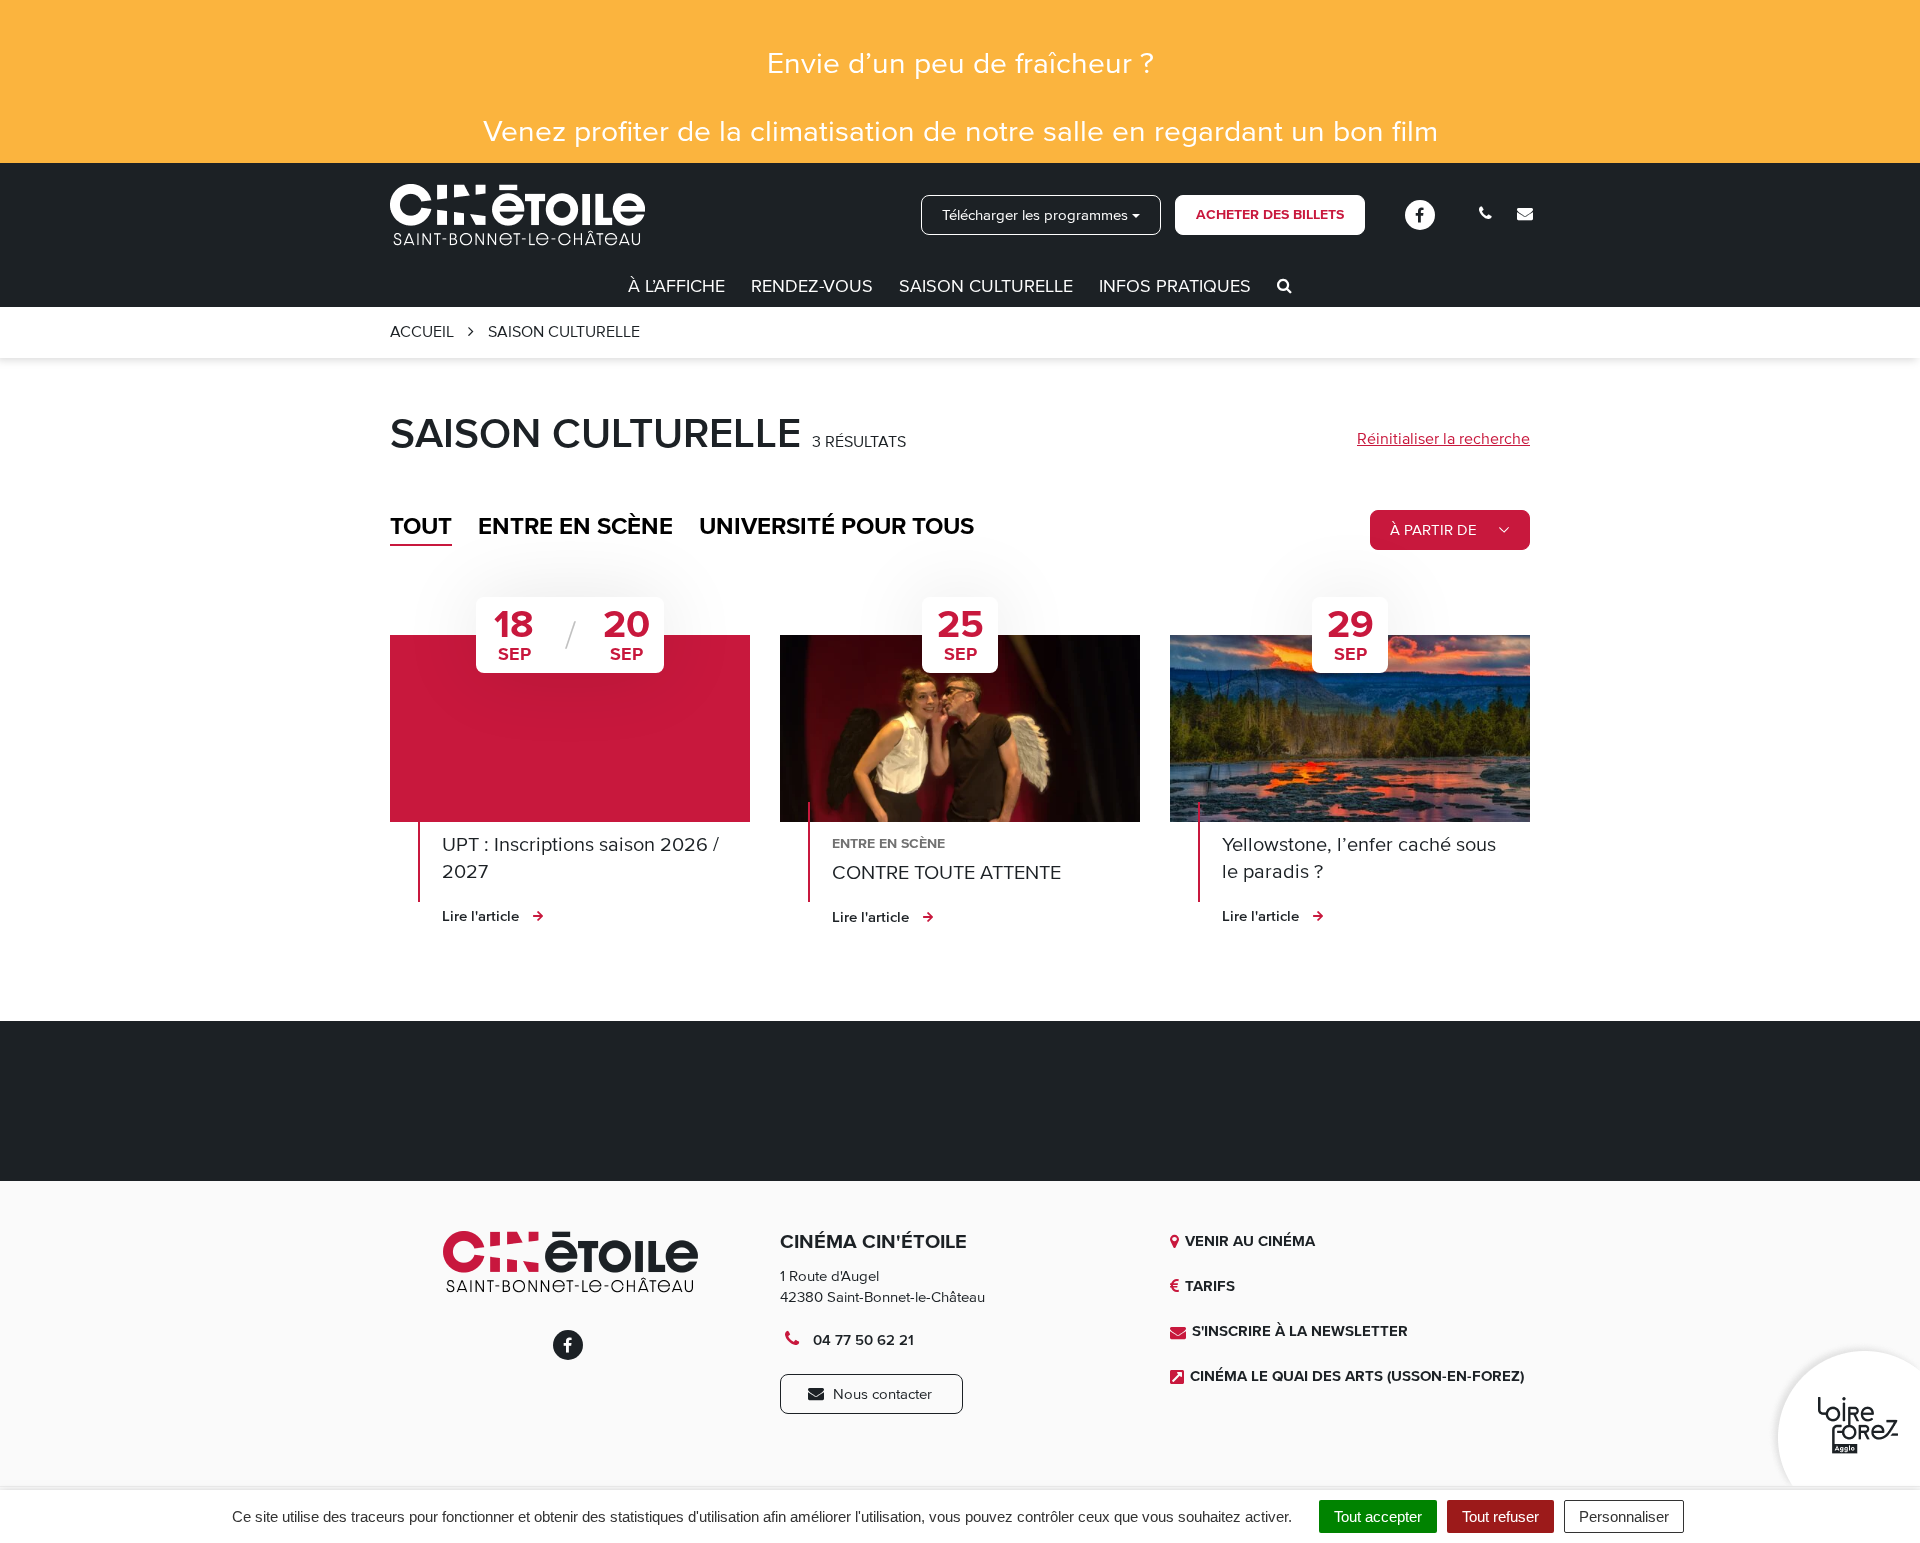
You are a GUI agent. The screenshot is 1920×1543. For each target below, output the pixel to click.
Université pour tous (836, 526)
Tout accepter (1378, 1516)
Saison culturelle (986, 286)
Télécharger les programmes (1037, 215)
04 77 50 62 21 (861, 1340)
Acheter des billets (1270, 214)
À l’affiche (676, 286)
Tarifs (1210, 1286)
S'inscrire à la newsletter (1300, 1331)
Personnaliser (1624, 1516)
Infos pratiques (1175, 286)
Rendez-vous (812, 286)
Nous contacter (880, 1394)
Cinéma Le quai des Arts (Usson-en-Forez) (1357, 1376)
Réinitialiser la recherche (1443, 439)
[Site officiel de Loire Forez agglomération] (1843, 1413)
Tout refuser (1500, 1516)
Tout (421, 526)
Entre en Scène (575, 526)
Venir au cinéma (1250, 1241)
